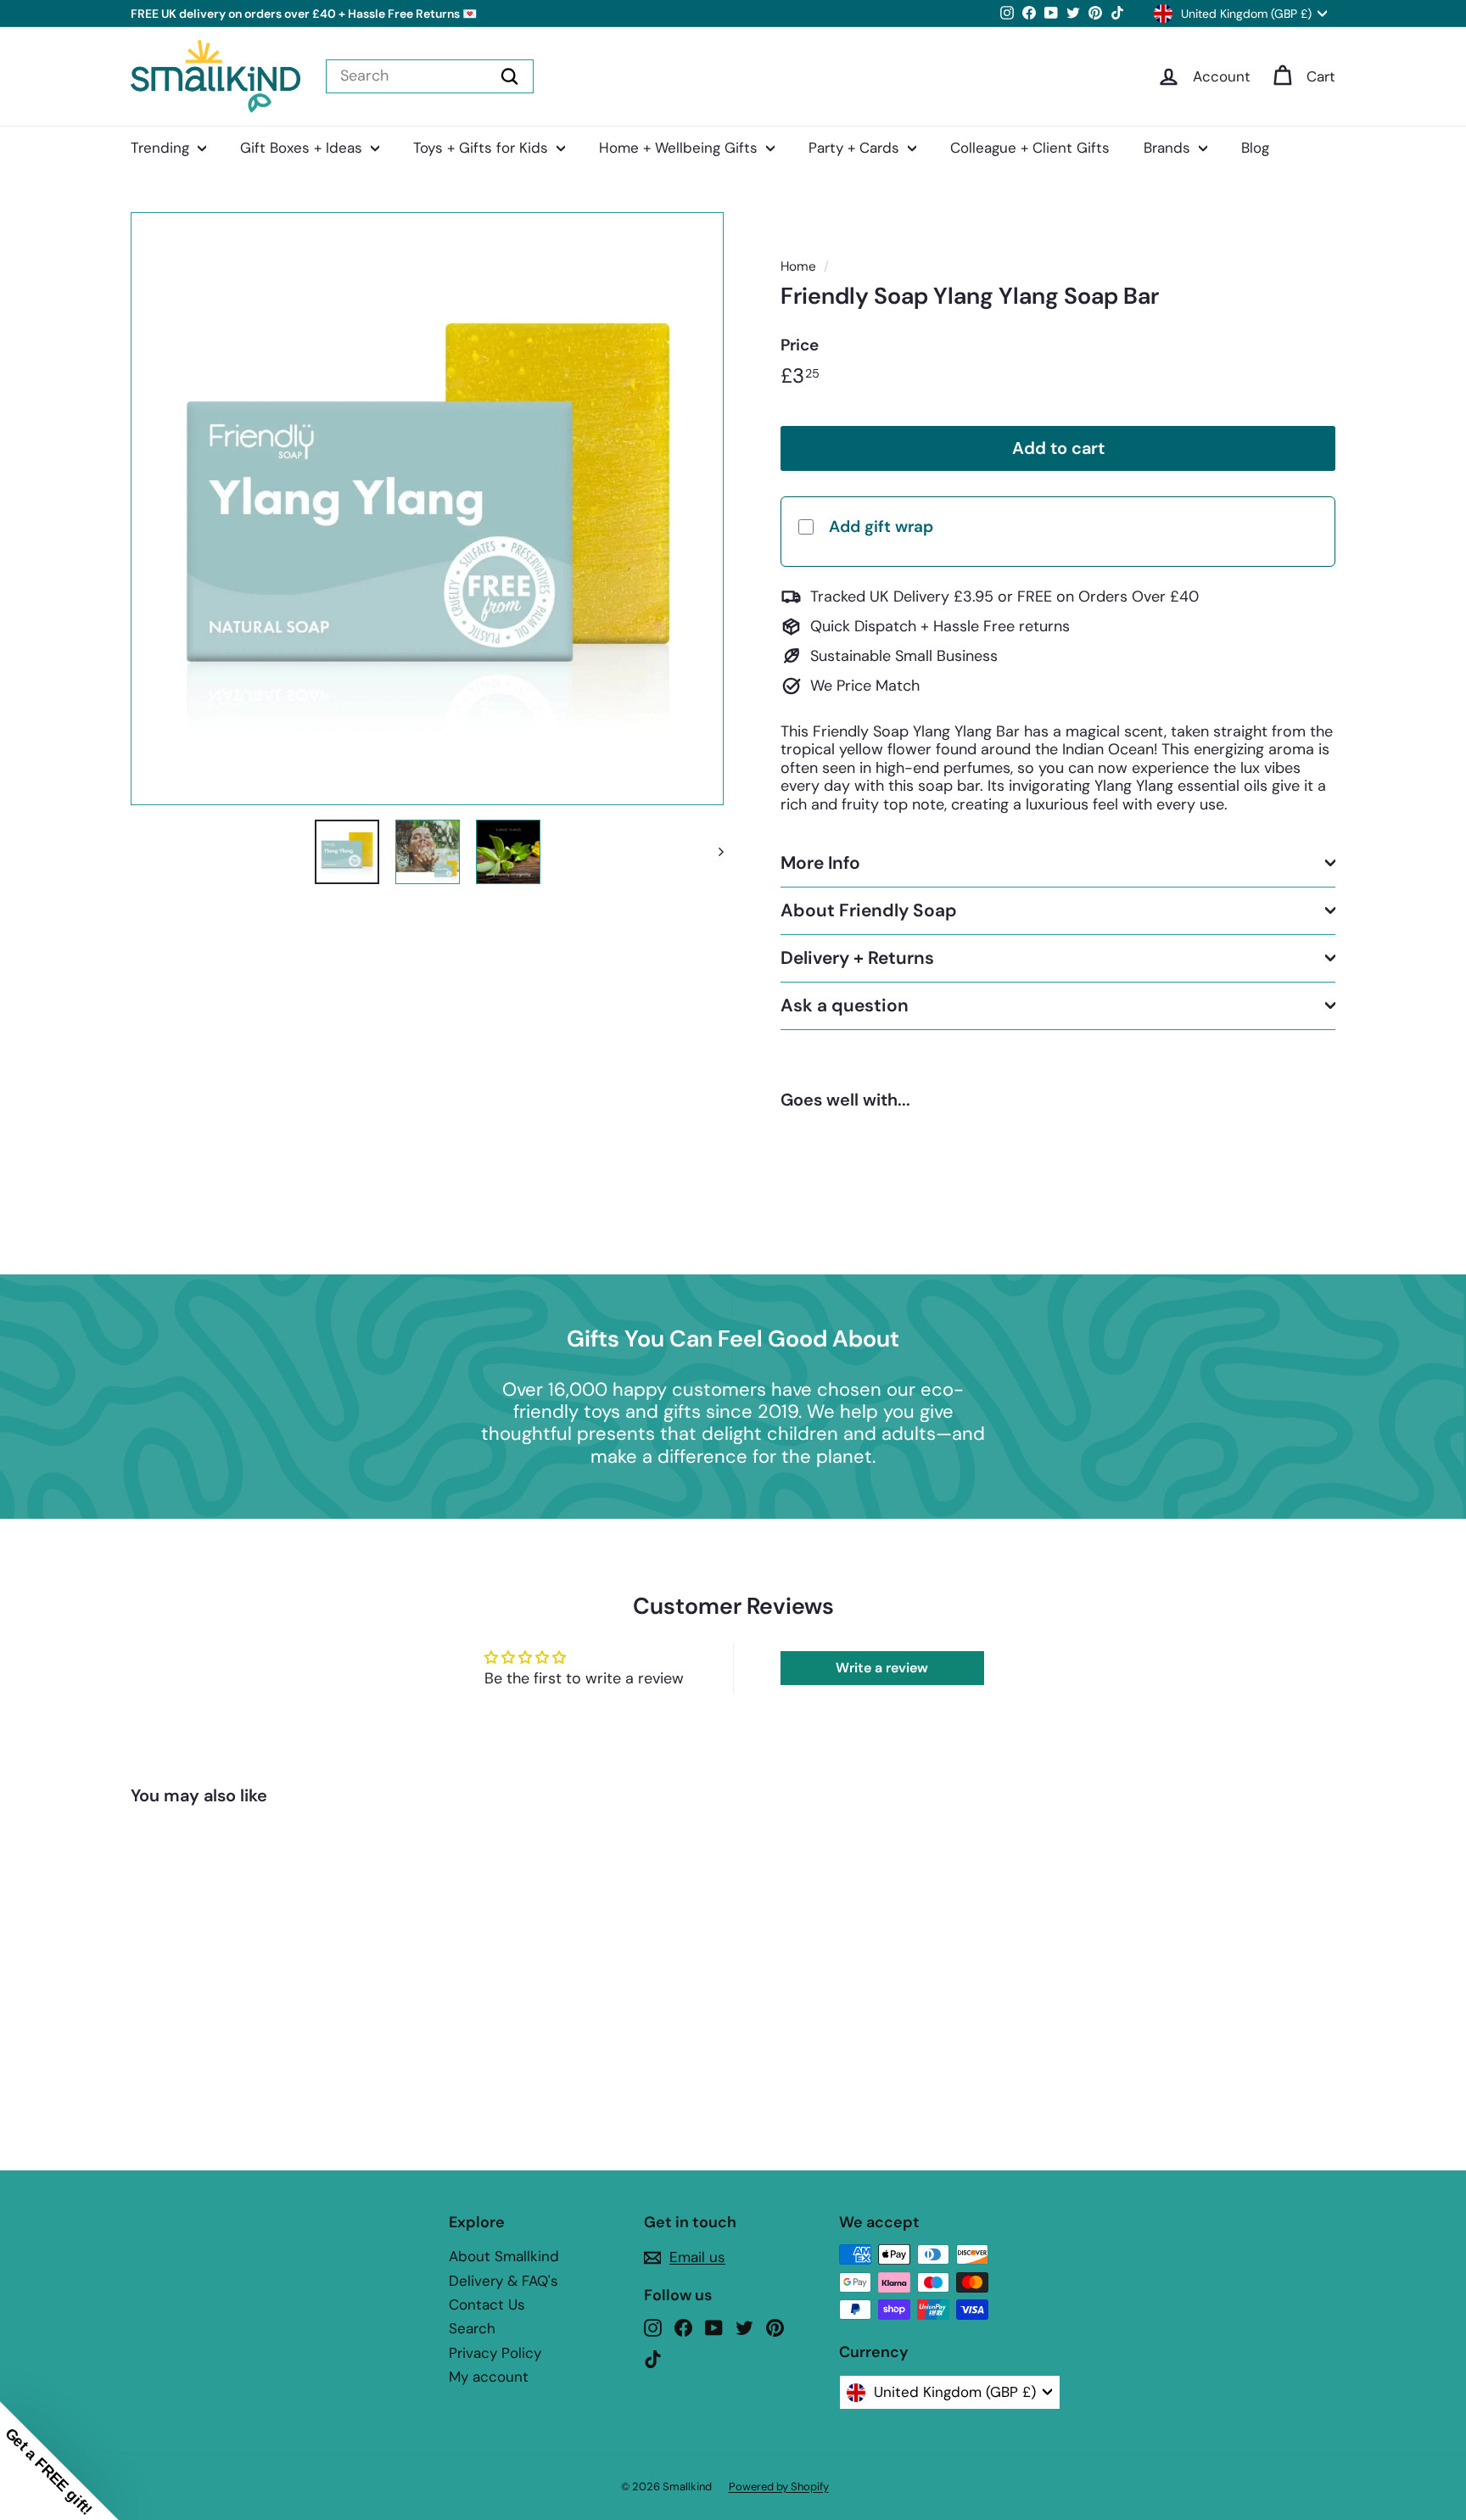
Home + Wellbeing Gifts (680, 148)
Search (472, 2328)
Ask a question (845, 1005)
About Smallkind (504, 2256)
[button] (59, 2461)
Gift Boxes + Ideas (303, 148)
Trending (162, 148)
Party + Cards (856, 148)
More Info (820, 862)
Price (800, 345)
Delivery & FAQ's (504, 2281)
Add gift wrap (881, 526)
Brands (1169, 148)
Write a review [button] (882, 1668)
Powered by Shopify (779, 2486)
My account (489, 2377)
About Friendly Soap (869, 910)
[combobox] (430, 76)
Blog (1255, 148)
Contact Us (487, 2304)
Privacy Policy (495, 2353)
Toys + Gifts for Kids (483, 148)
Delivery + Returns (857, 958)
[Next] (713, 852)
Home (798, 266)
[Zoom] (427, 509)
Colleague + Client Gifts (1030, 148)
